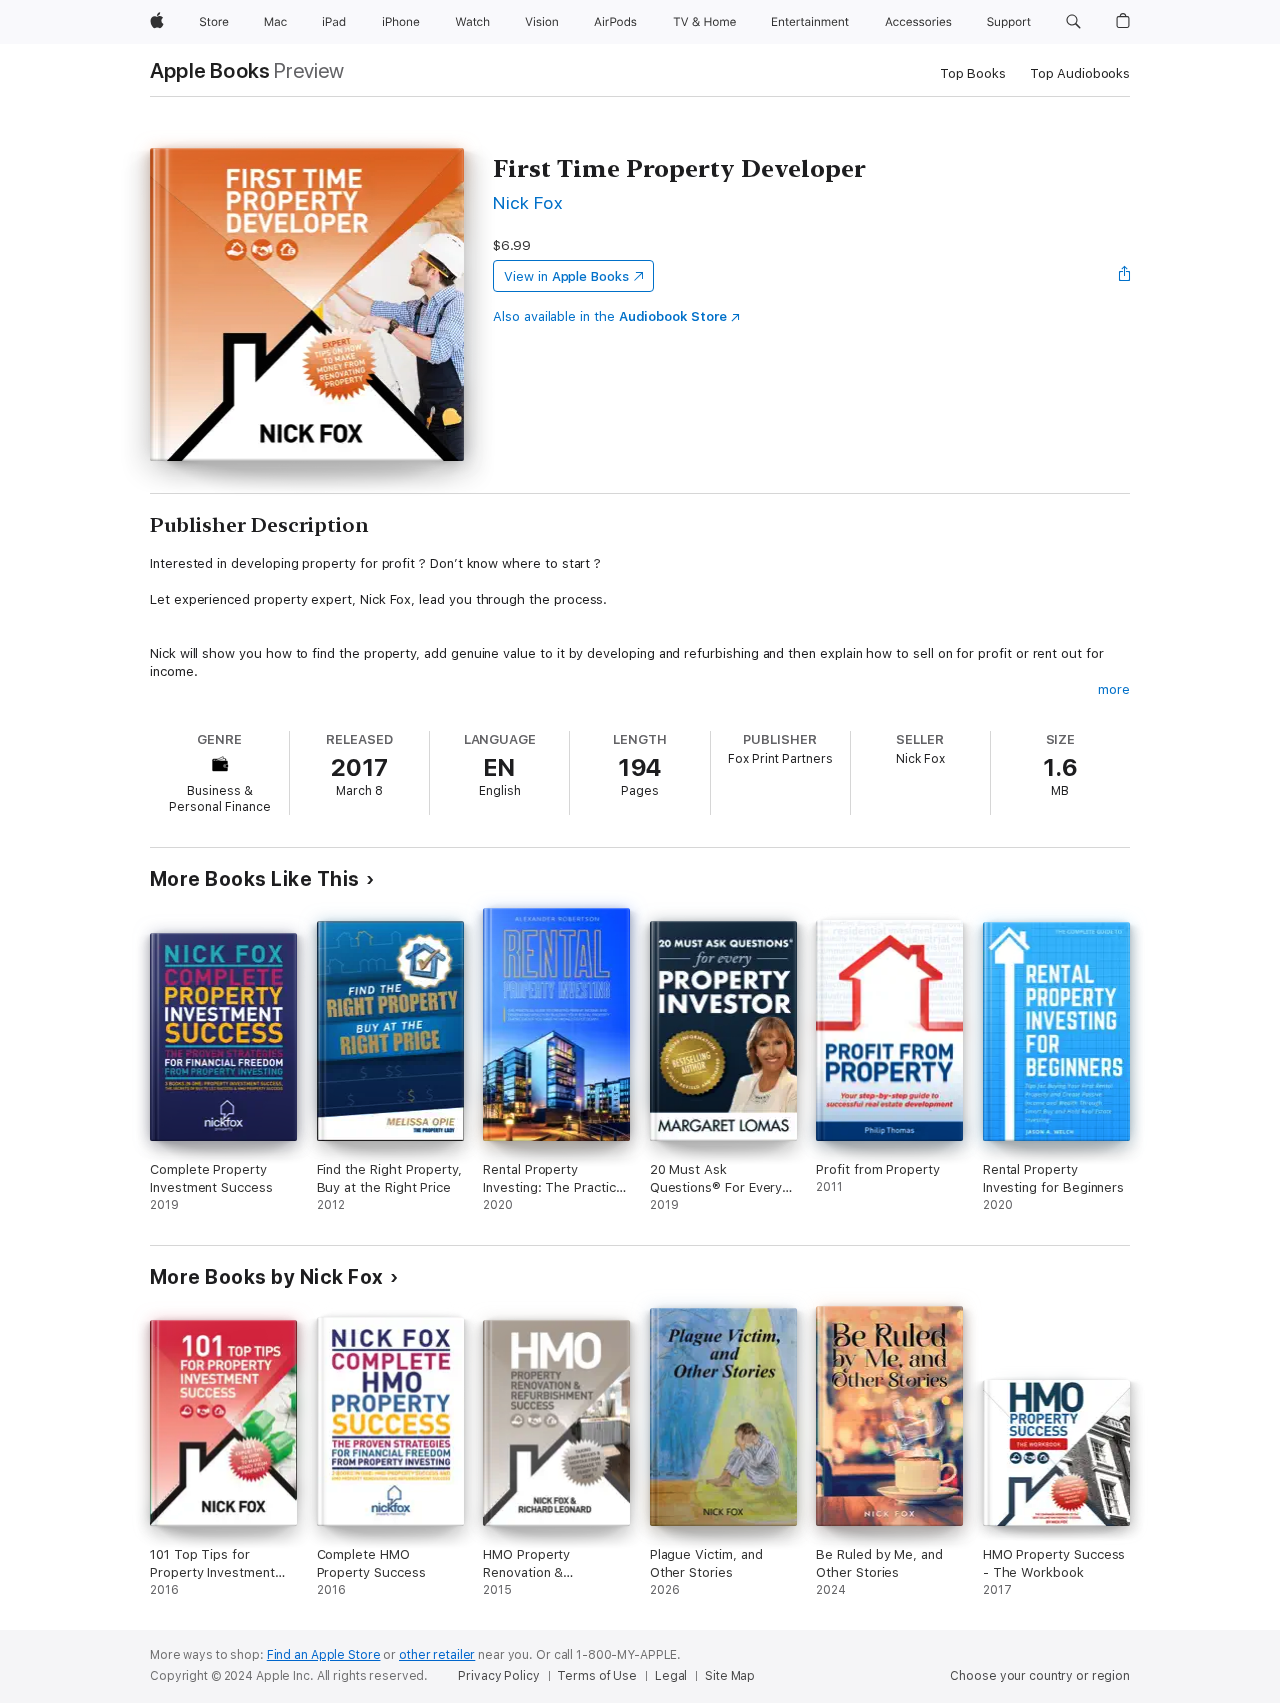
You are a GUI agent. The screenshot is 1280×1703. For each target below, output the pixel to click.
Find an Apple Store (324, 1655)
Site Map (730, 1676)
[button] (1073, 22)
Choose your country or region (1040, 1676)
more (1114, 689)
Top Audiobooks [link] (1080, 73)
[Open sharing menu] (1125, 276)
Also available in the (610, 316)
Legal (671, 1676)
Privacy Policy (498, 1676)
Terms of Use (597, 1676)
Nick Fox (527, 202)
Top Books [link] (973, 73)
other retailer (437, 1655)
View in (566, 276)
